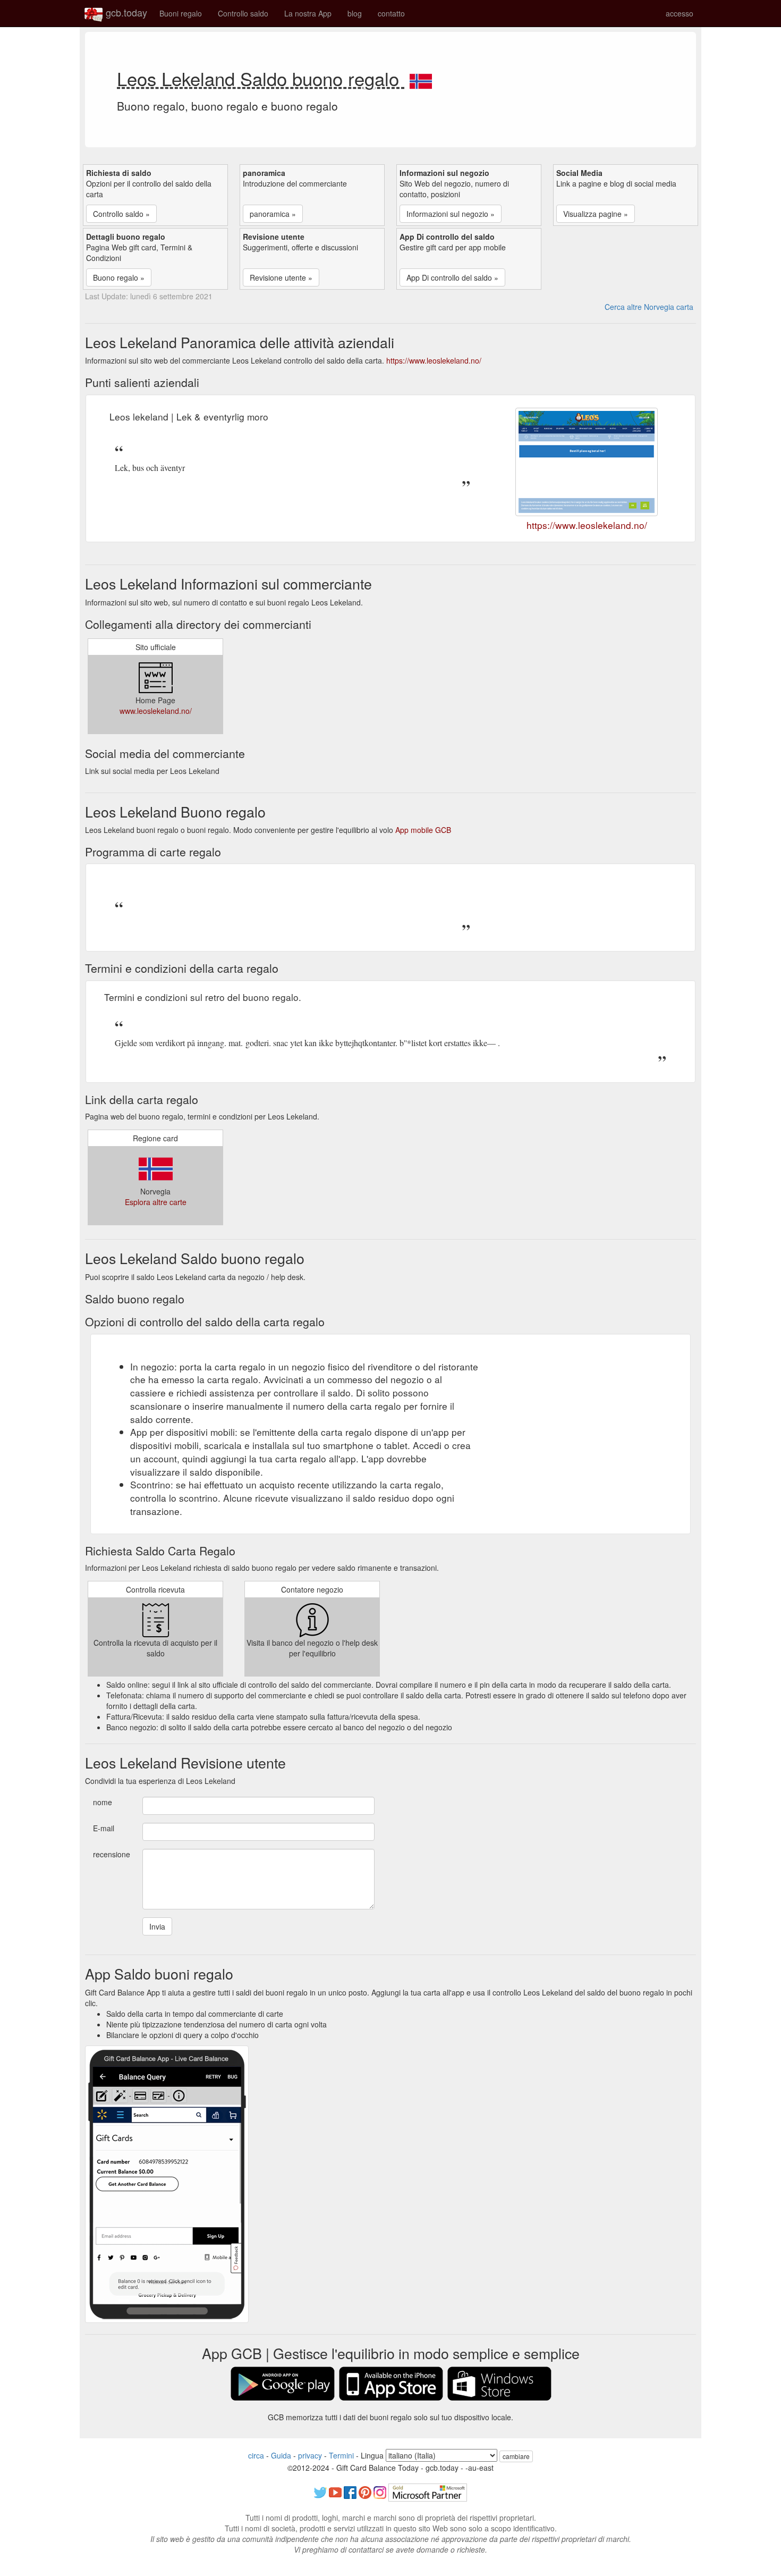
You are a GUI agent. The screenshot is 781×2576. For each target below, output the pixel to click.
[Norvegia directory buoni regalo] (421, 78)
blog (355, 13)
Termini (341, 2455)
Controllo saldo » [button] (121, 214)
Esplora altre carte (156, 1202)
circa (256, 2455)
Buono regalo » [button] (119, 277)
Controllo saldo (243, 13)
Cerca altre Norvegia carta (649, 307)
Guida (281, 2455)
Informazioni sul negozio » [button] (451, 214)
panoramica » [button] (273, 214)
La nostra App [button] (308, 13)
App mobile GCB (423, 830)
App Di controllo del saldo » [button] (452, 277)
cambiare (516, 2456)
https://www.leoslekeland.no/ (434, 360)
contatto (391, 13)
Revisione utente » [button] (281, 277)
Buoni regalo (181, 13)
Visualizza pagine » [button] (596, 214)
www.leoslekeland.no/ (156, 711)
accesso (680, 13)
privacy (310, 2455)
